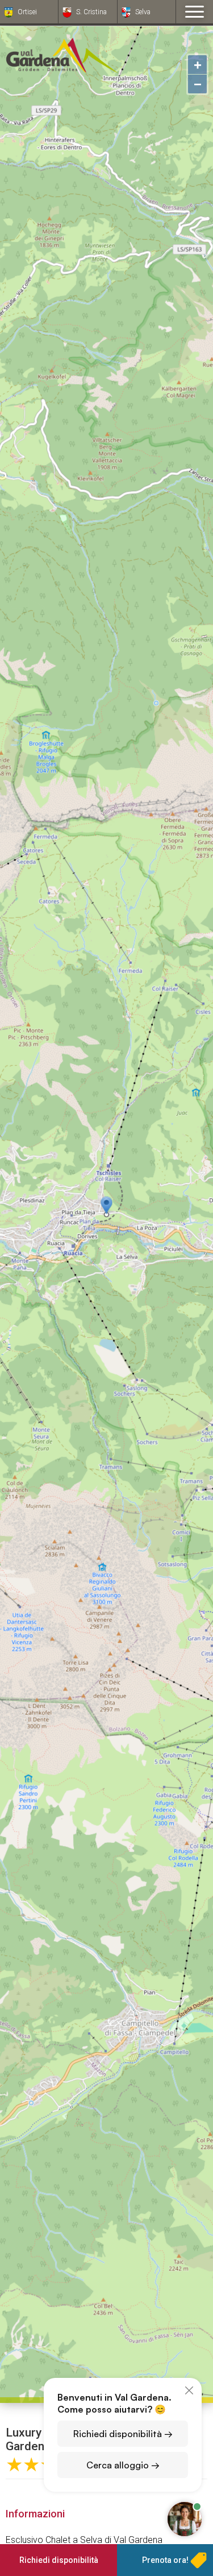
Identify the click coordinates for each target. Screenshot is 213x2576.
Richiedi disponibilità (59, 2560)
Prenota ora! (165, 2560)
